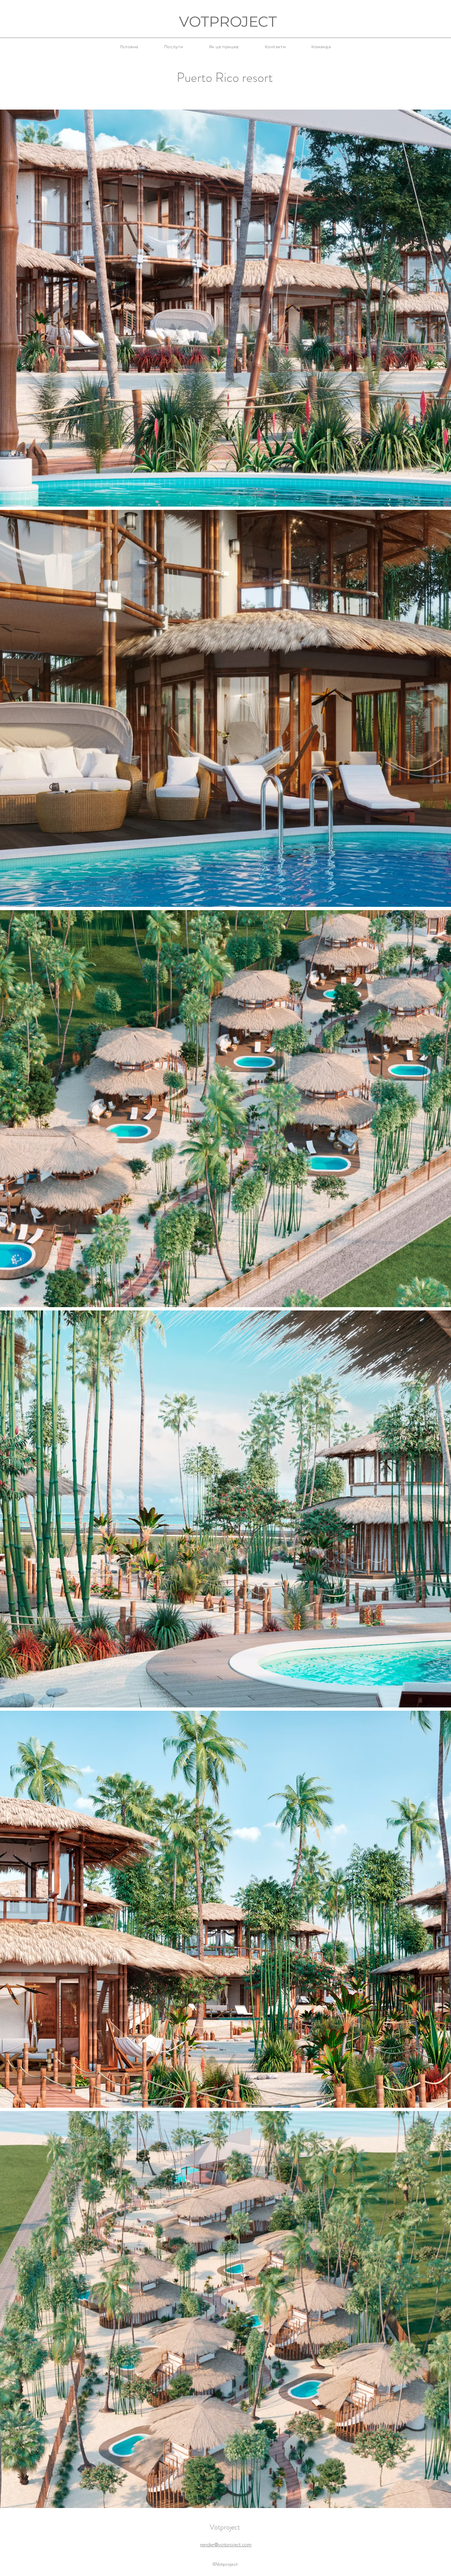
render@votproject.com (226, 2544)
